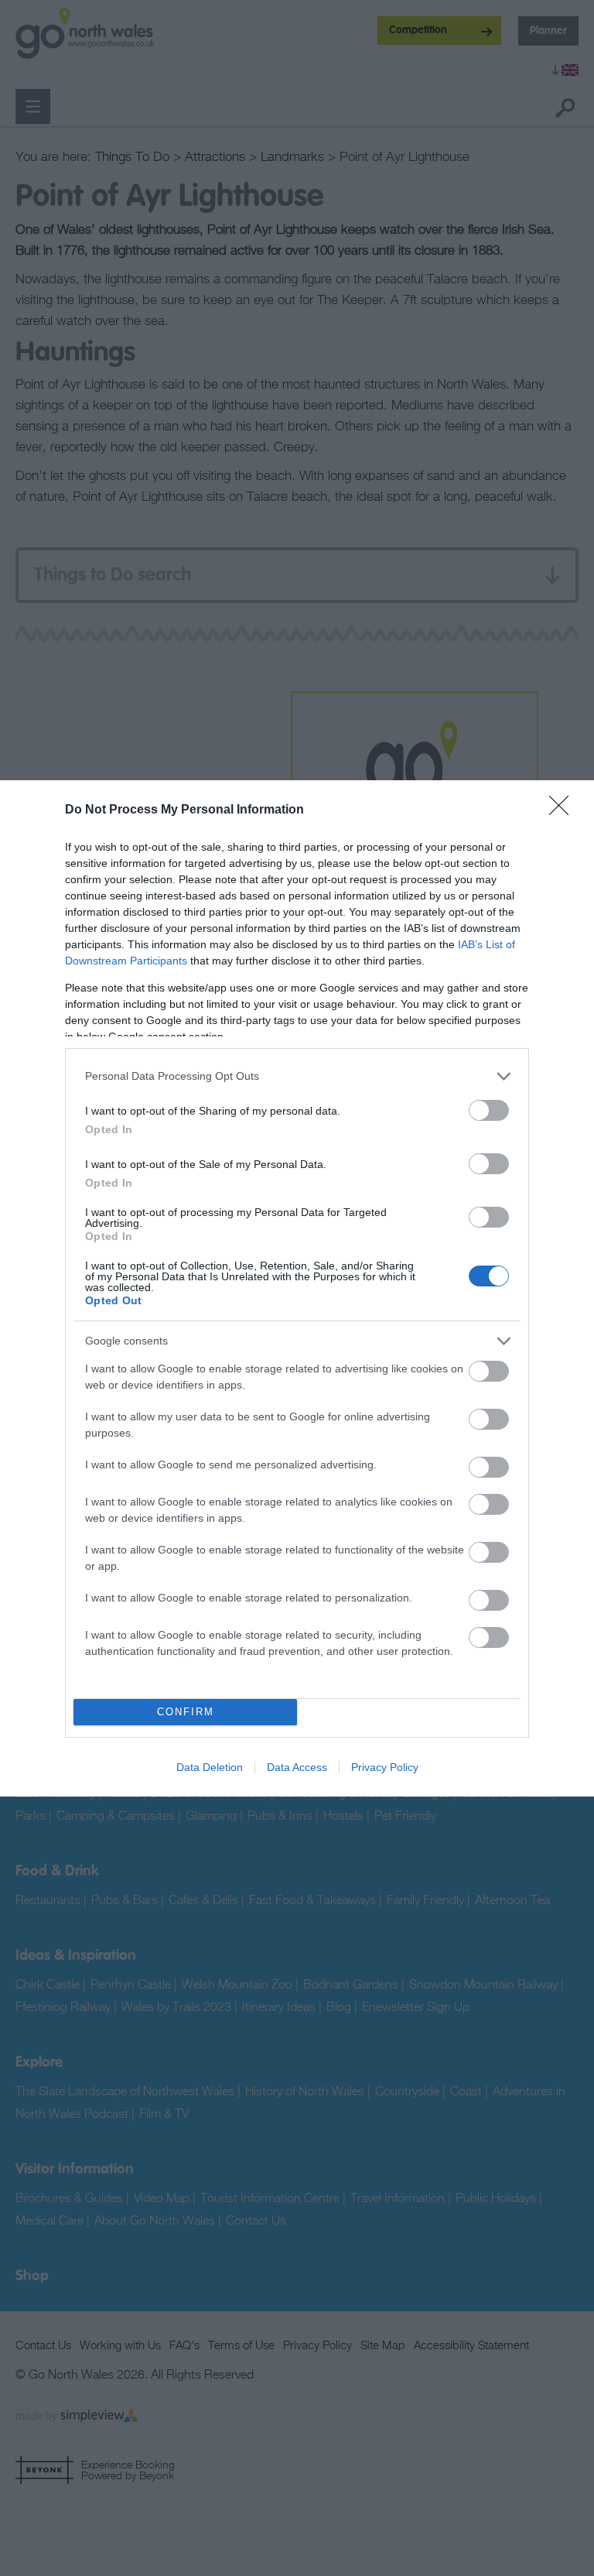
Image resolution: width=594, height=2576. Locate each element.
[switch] (489, 1110)
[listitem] (297, 1076)
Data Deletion (210, 1767)
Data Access (297, 1767)
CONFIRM (186, 1712)
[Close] (564, 810)
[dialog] (297, 1288)
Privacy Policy (385, 1767)
